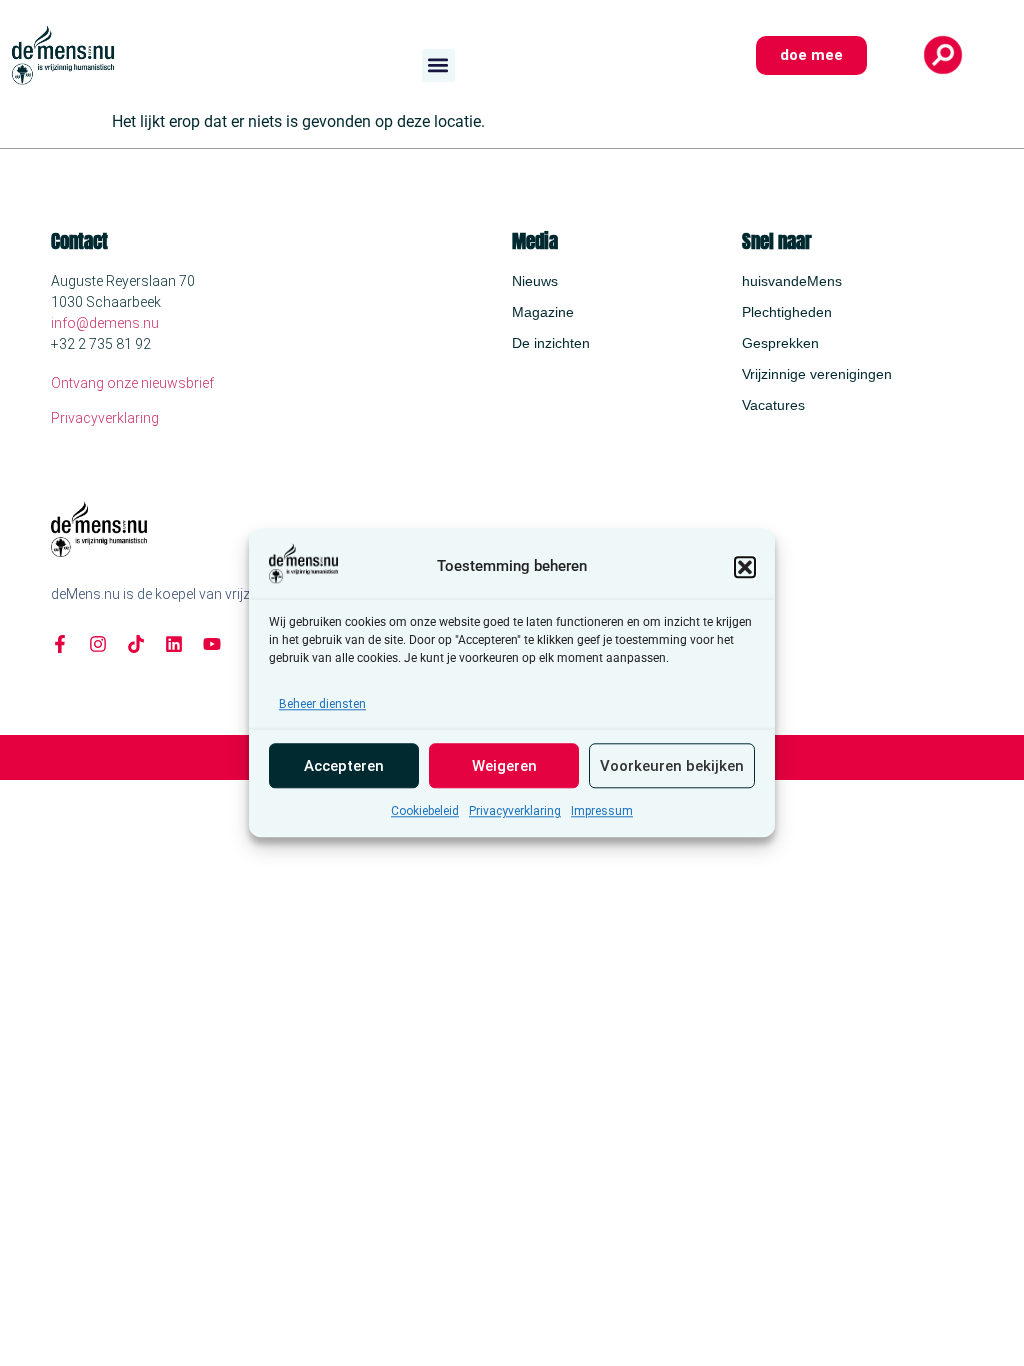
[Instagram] (98, 644)
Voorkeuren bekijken (672, 766)
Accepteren (344, 766)
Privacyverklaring (515, 812)
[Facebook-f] (60, 644)
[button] (745, 567)
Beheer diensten (322, 705)
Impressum (602, 812)
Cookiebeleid (425, 812)
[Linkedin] (174, 644)
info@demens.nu (105, 323)
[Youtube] (212, 644)
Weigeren (504, 766)
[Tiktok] (136, 644)
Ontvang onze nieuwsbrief (132, 383)
